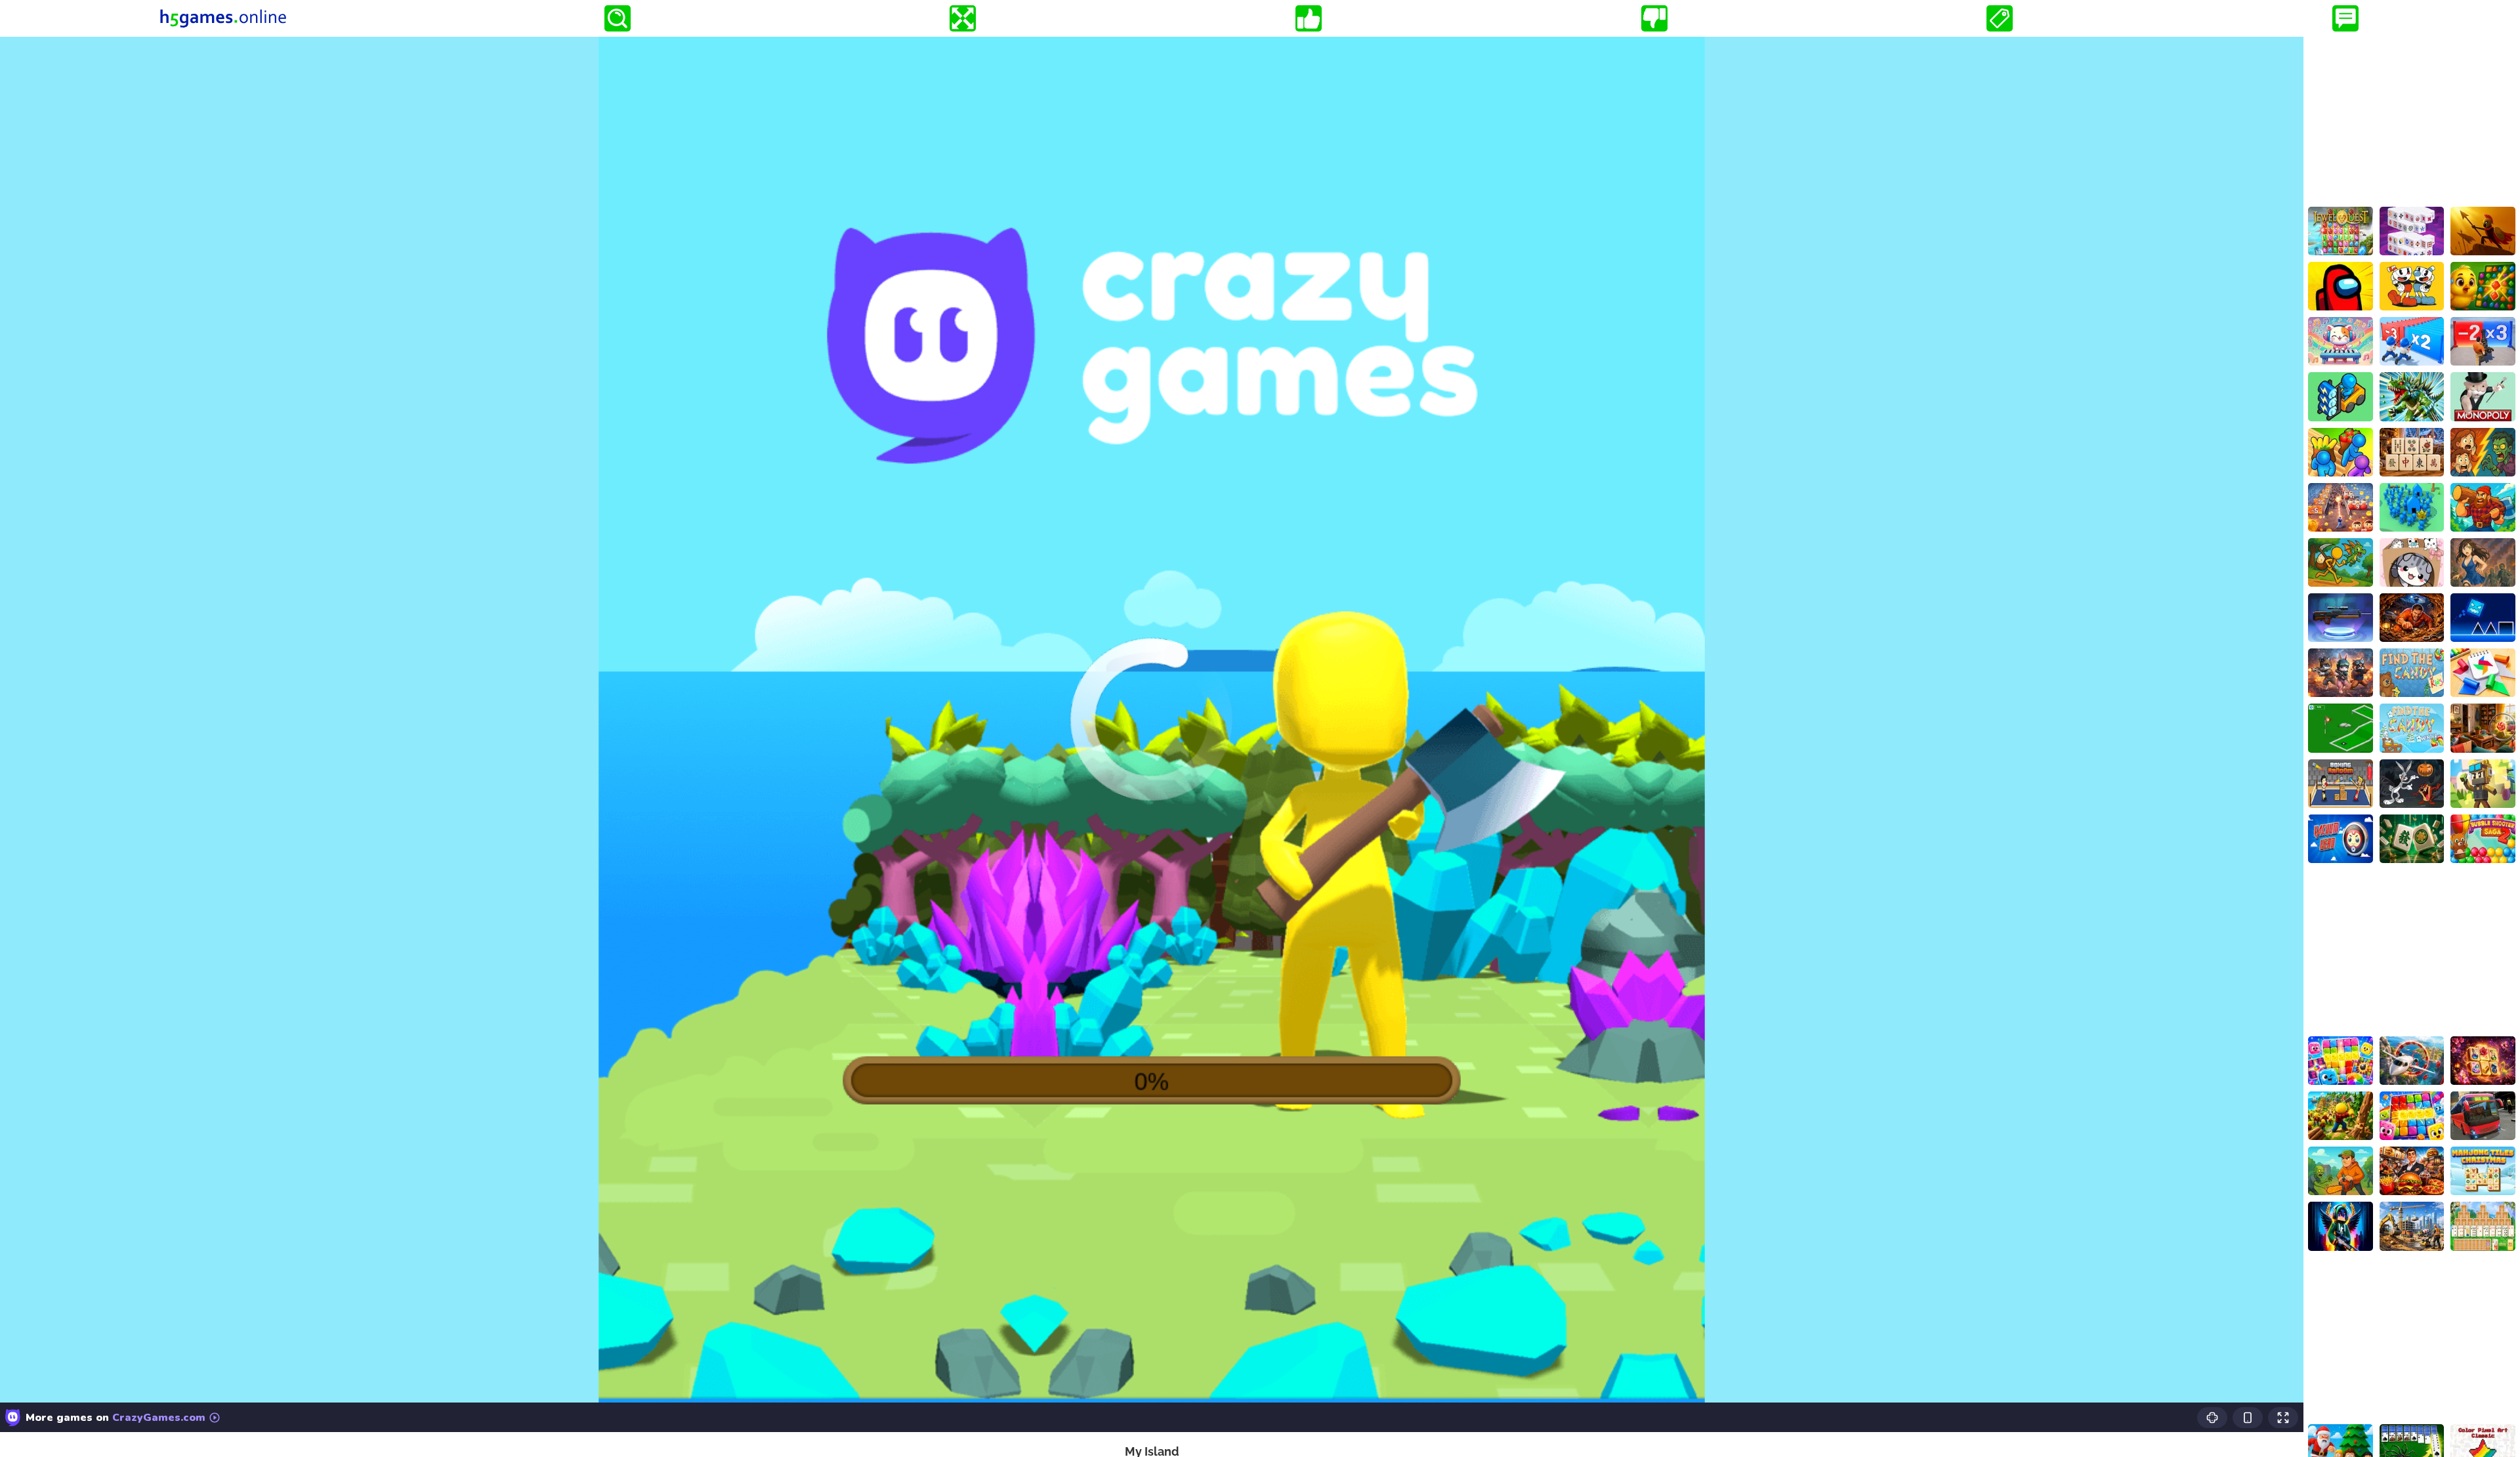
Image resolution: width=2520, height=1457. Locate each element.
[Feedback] (2345, 18)
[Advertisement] (2412, 119)
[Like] (1309, 18)
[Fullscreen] (963, 18)
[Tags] (2000, 18)
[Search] (618, 18)
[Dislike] (1654, 18)
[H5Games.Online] (223, 18)
